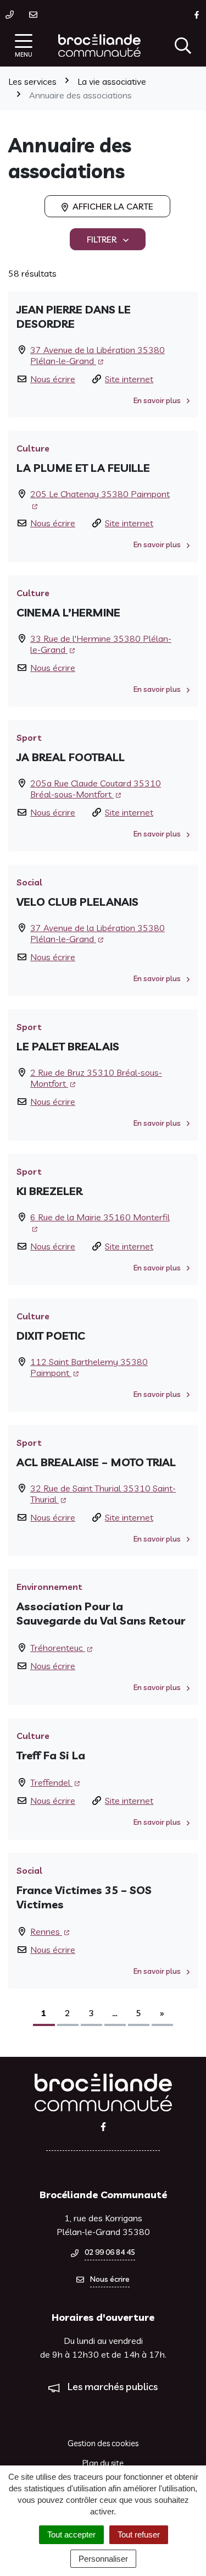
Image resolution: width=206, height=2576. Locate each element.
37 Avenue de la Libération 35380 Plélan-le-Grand (98, 355)
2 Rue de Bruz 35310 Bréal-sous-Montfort (96, 1078)
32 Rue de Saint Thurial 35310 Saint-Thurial (103, 1494)
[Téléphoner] (12, 14)
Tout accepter (71, 2534)
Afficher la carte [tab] (112, 206)
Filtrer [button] (103, 239)
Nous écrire (53, 379)
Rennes (46, 1931)
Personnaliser (103, 2559)
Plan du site (103, 2463)
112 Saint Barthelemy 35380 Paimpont (89, 1367)
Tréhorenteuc (58, 1648)
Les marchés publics (113, 2387)
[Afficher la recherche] (183, 46)
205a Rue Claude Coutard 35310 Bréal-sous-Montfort (96, 789)
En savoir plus (158, 400)
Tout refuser (139, 2534)
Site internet (129, 379)
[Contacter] (35, 14)
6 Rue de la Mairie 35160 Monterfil (100, 1217)
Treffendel (51, 1782)
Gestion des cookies (103, 2443)
